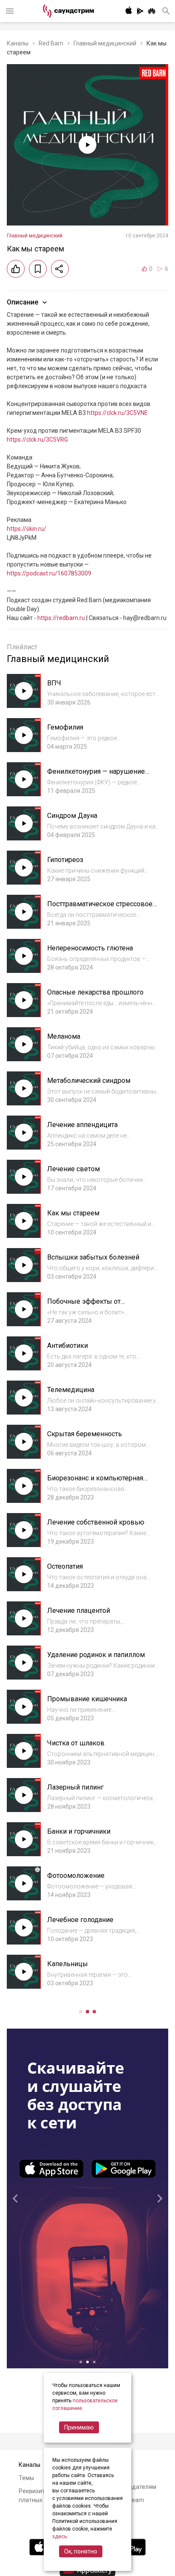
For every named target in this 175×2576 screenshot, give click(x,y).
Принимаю (79, 2427)
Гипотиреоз (65, 860)
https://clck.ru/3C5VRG (37, 440)
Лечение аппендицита (82, 1125)
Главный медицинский (105, 43)
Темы (26, 2478)
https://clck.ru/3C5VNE (117, 413)
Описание (23, 302)
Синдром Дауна (72, 816)
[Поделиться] (60, 269)
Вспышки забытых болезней (93, 1257)
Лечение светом (73, 1169)
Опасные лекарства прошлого (95, 992)
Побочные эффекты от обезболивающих (84, 1306)
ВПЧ (54, 683)
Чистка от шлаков (76, 1743)
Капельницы (68, 1964)
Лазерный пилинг (75, 1787)
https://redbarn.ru (61, 618)
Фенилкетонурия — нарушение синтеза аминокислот (96, 776)
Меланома (64, 1036)
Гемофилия (65, 727)
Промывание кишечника (87, 1699)
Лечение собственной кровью (96, 1522)
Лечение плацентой (79, 1611)
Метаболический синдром (89, 1081)
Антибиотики (68, 1346)
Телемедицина (71, 1390)
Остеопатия (65, 1566)
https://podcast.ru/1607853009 (49, 573)
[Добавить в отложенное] (38, 269)
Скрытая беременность (85, 1434)
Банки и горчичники (79, 1831)
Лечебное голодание (80, 1920)
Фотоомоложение (76, 1876)
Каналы (18, 43)
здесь (59, 2537)
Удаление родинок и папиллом (96, 1655)
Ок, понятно (81, 2551)
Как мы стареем (73, 1213)
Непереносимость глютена (90, 948)
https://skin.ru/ (27, 529)
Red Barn (51, 43)
